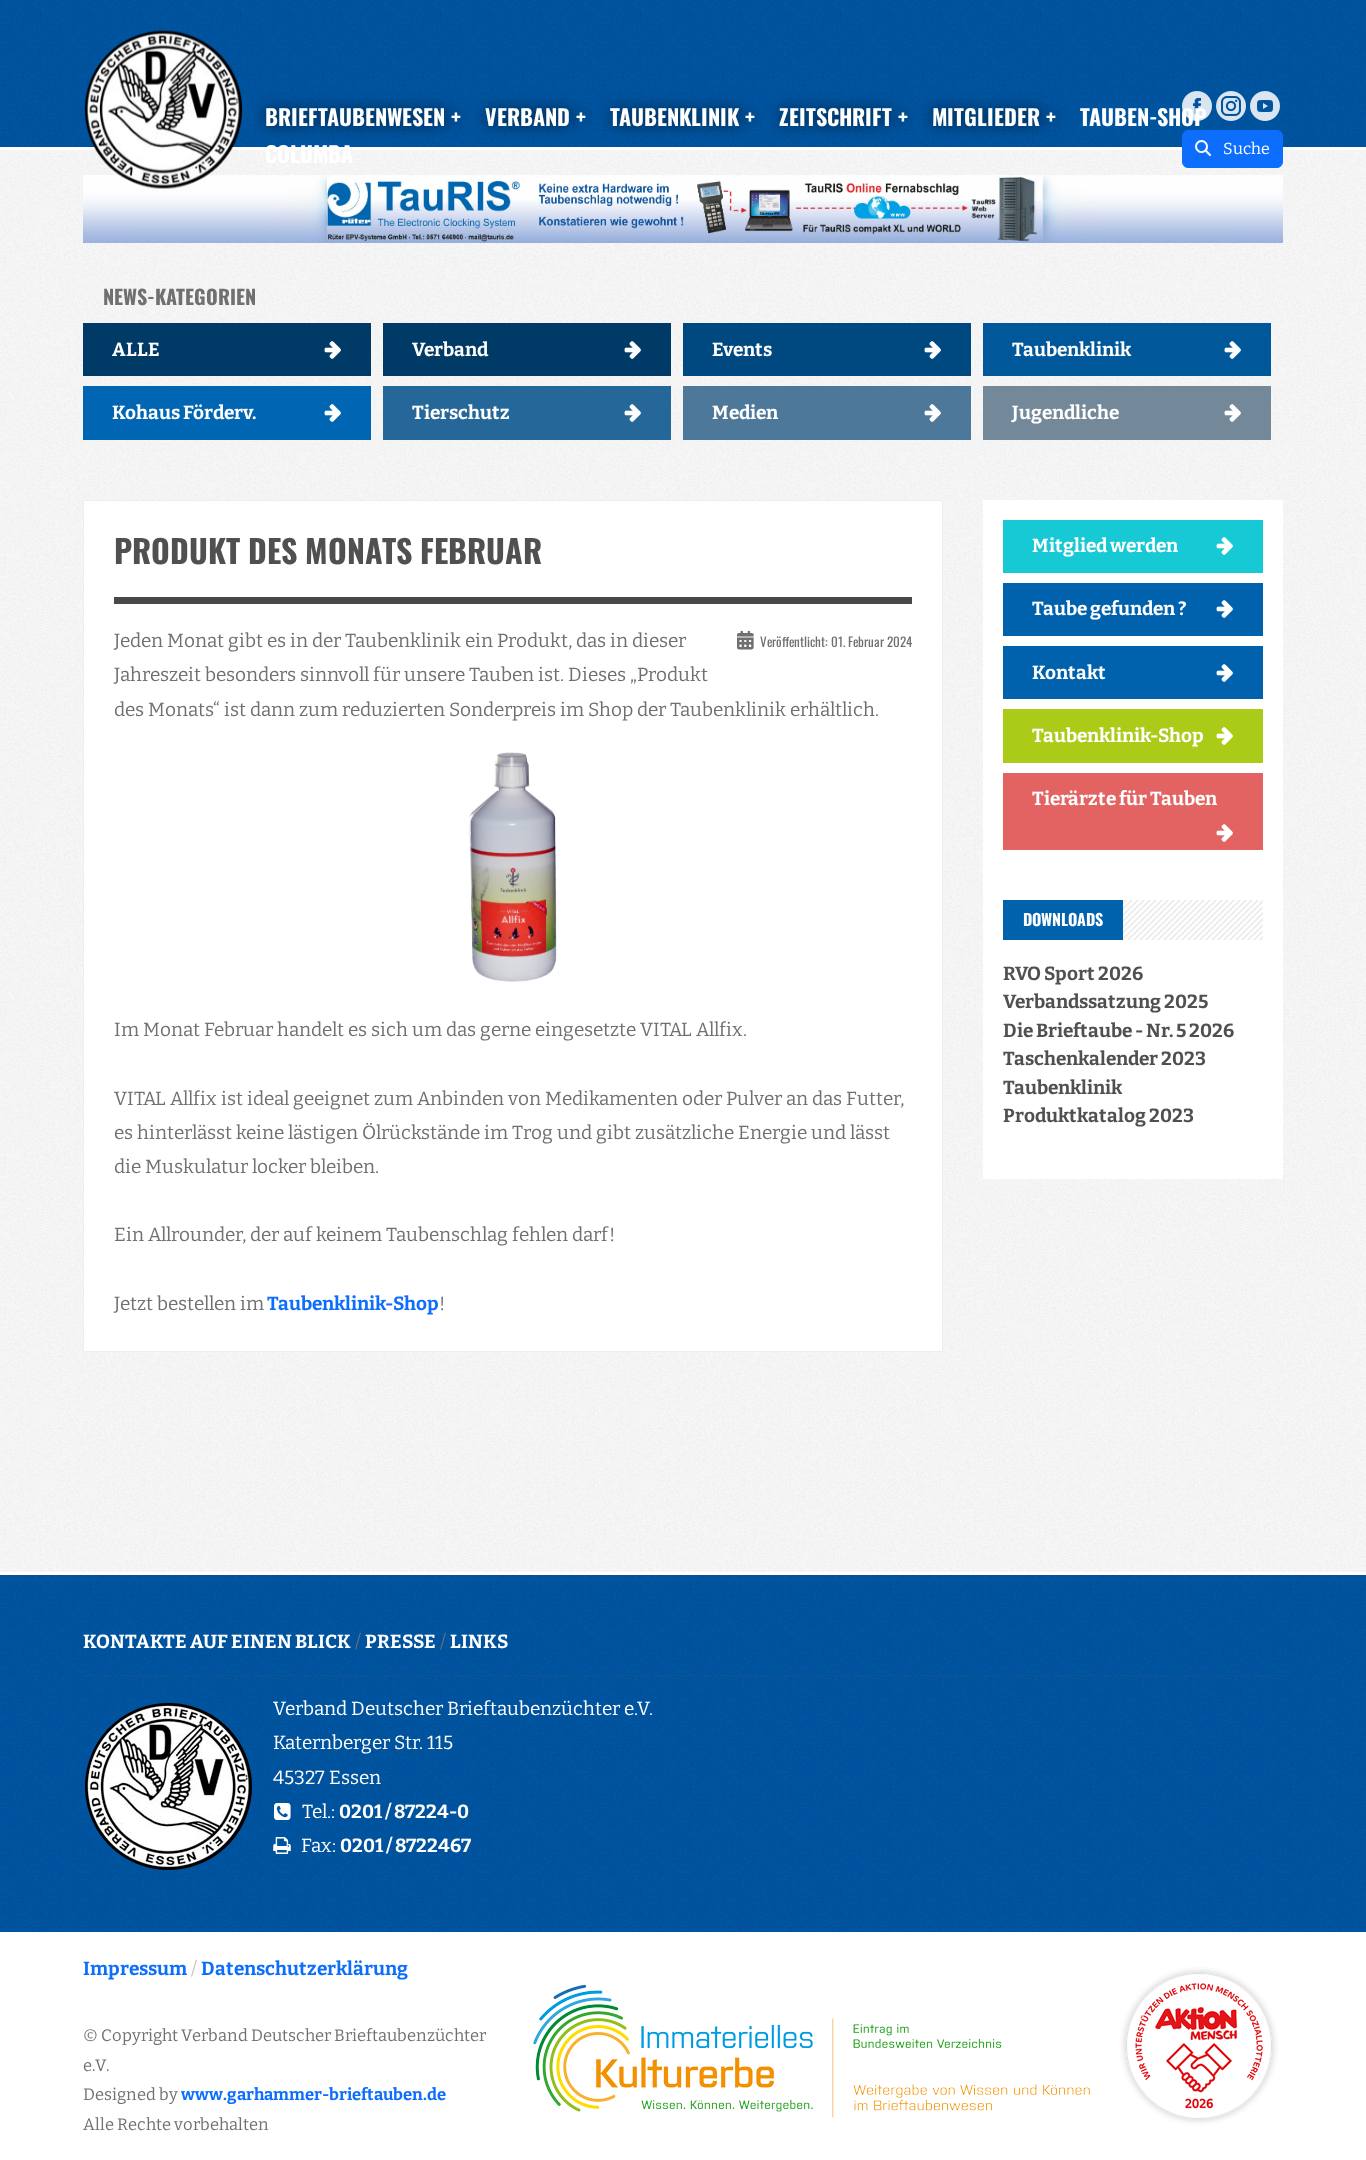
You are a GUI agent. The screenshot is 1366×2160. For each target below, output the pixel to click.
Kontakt (1069, 672)
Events (742, 349)
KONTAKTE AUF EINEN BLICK (217, 1641)
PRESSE (400, 1641)
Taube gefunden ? (1109, 608)
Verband (450, 349)
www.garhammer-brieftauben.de (313, 2094)
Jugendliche (1065, 412)
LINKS (479, 1641)
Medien (745, 412)
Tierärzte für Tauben (1124, 798)
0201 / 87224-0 (404, 1811)
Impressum (135, 1968)
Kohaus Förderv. (184, 412)
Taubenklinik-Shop (351, 1303)
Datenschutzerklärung (304, 1968)
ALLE (136, 349)
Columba (309, 153)
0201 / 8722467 (405, 1845)
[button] (683, 209)
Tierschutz (461, 412)
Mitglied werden (1105, 545)
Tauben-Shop (1143, 116)
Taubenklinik (1071, 349)
